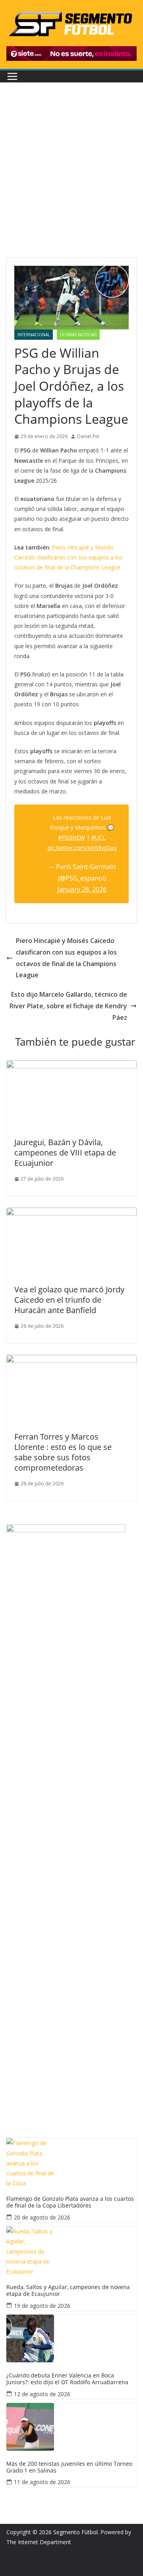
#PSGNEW (71, 837)
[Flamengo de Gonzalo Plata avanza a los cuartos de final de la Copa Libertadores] (71, 2162)
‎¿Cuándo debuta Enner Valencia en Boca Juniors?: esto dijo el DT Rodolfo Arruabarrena (67, 2379)
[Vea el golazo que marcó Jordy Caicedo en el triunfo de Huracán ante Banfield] (71, 1213)
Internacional (34, 335)
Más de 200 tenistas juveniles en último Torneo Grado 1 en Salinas (69, 2467)
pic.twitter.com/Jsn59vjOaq (82, 848)
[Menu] (12, 76)
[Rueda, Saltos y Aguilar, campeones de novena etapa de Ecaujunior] (71, 2250)
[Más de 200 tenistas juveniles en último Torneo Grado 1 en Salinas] (71, 2427)
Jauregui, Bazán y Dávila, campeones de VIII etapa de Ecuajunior (65, 1153)
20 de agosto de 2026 (42, 2217)
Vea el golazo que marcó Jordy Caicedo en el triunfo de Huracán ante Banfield (69, 1300)
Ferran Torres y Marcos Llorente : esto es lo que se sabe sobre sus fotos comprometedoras (63, 1452)
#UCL (99, 837)
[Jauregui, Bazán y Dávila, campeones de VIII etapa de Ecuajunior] (71, 1066)
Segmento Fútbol (75, 2532)
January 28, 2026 (82, 889)
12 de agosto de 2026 (42, 2394)
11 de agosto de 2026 (42, 2482)
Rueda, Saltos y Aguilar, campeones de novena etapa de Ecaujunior (68, 2291)
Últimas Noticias (78, 335)
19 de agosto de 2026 (42, 2306)
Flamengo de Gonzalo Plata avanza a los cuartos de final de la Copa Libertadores (70, 2202)
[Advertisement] (71, 182)
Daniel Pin (88, 436)
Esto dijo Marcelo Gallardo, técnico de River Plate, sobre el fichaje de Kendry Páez (68, 1006)
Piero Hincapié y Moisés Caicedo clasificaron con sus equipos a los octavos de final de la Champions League (69, 557)
